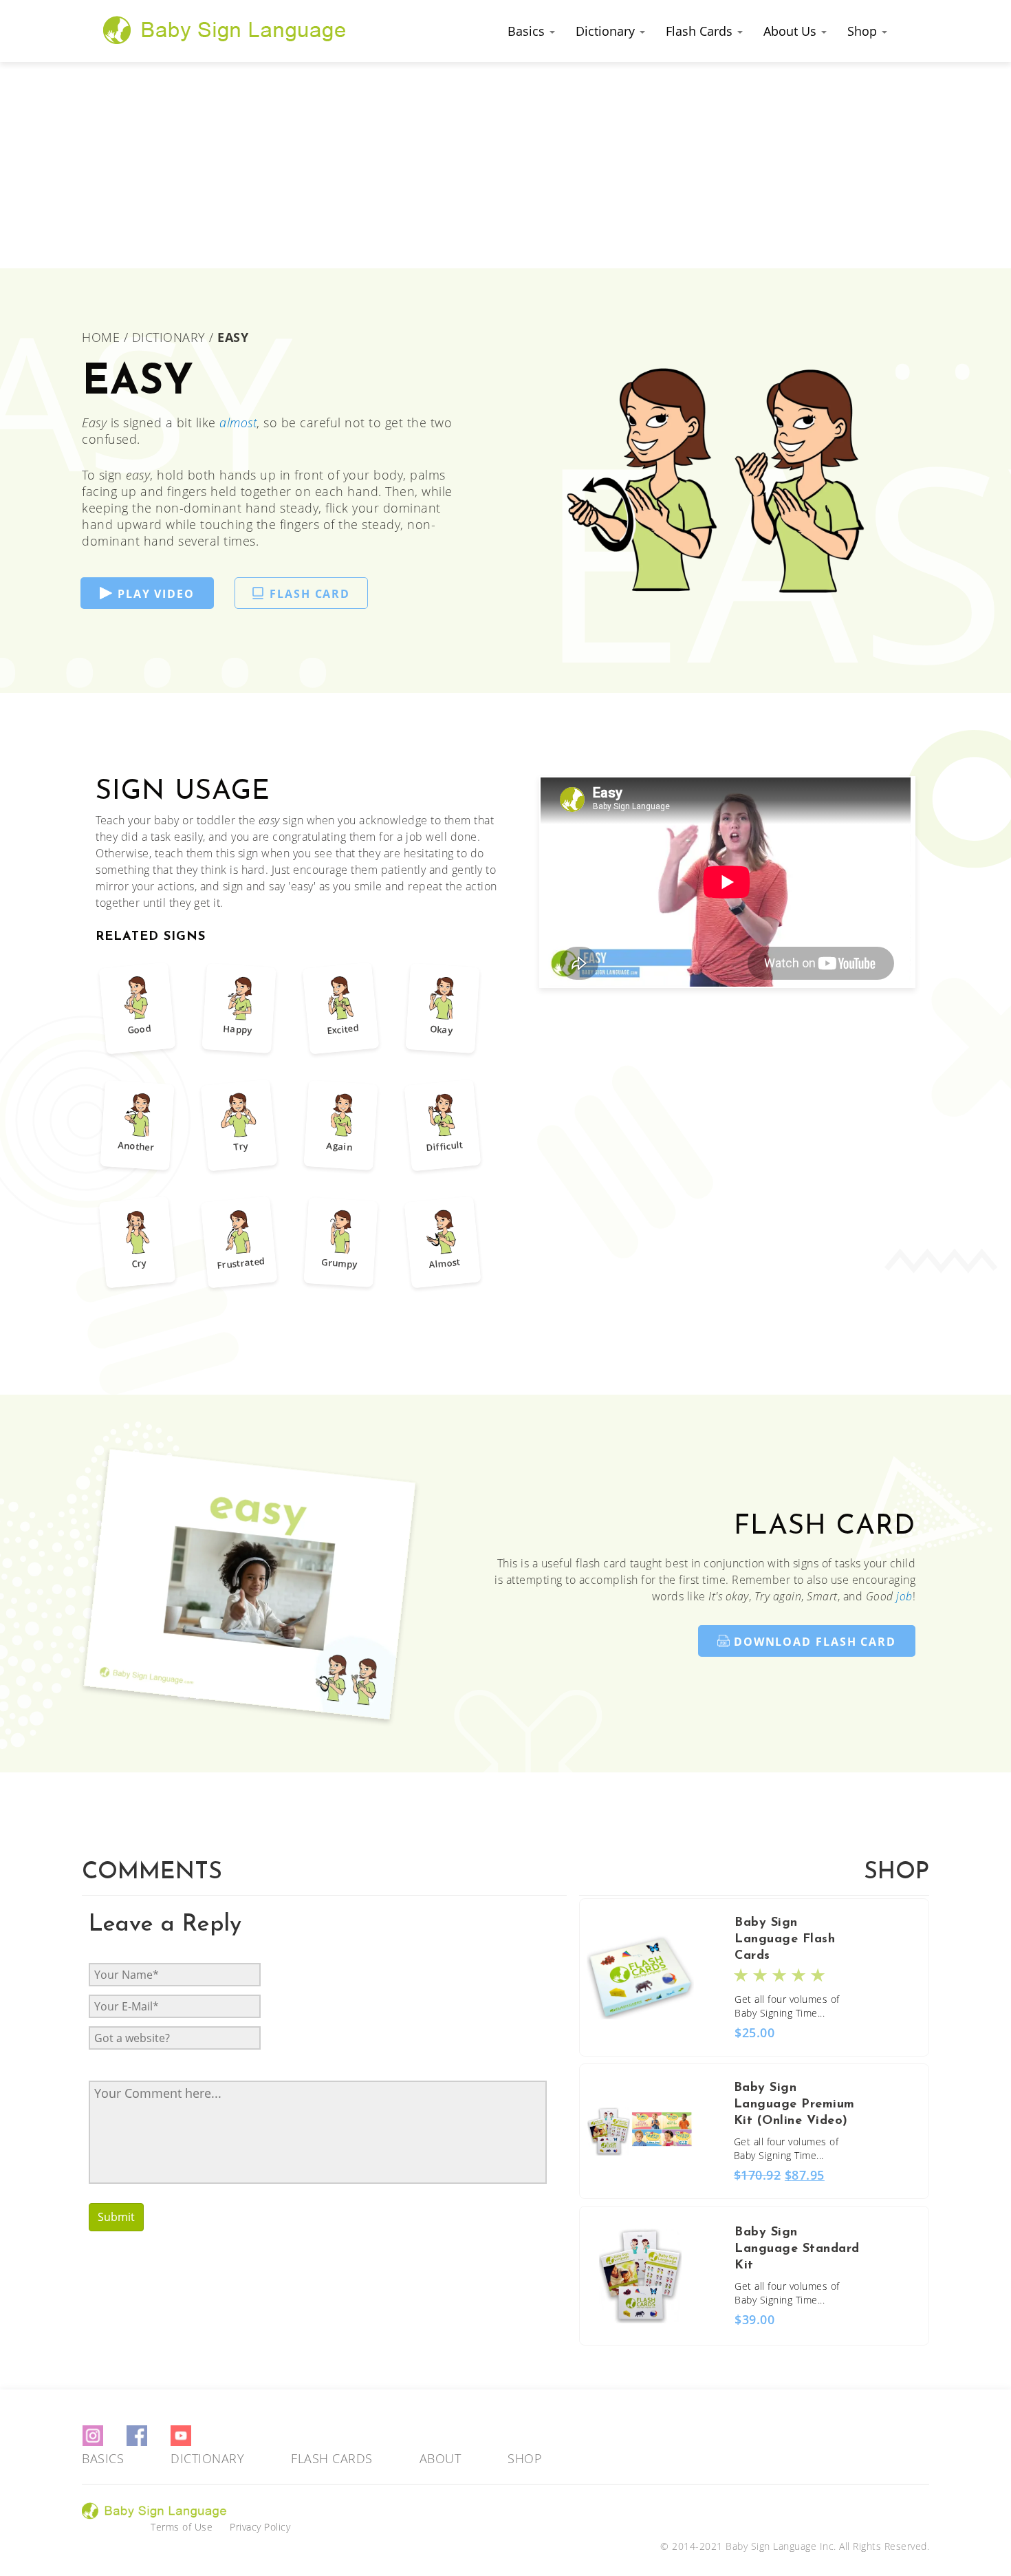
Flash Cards (701, 31)
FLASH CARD (310, 594)
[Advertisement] (505, 165)
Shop (864, 31)
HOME (103, 337)
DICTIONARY (169, 337)
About (441, 2458)
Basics (528, 31)
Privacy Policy (260, 2527)
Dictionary (607, 31)
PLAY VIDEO (156, 594)
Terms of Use (182, 2527)
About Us (792, 31)
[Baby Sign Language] (225, 30)
